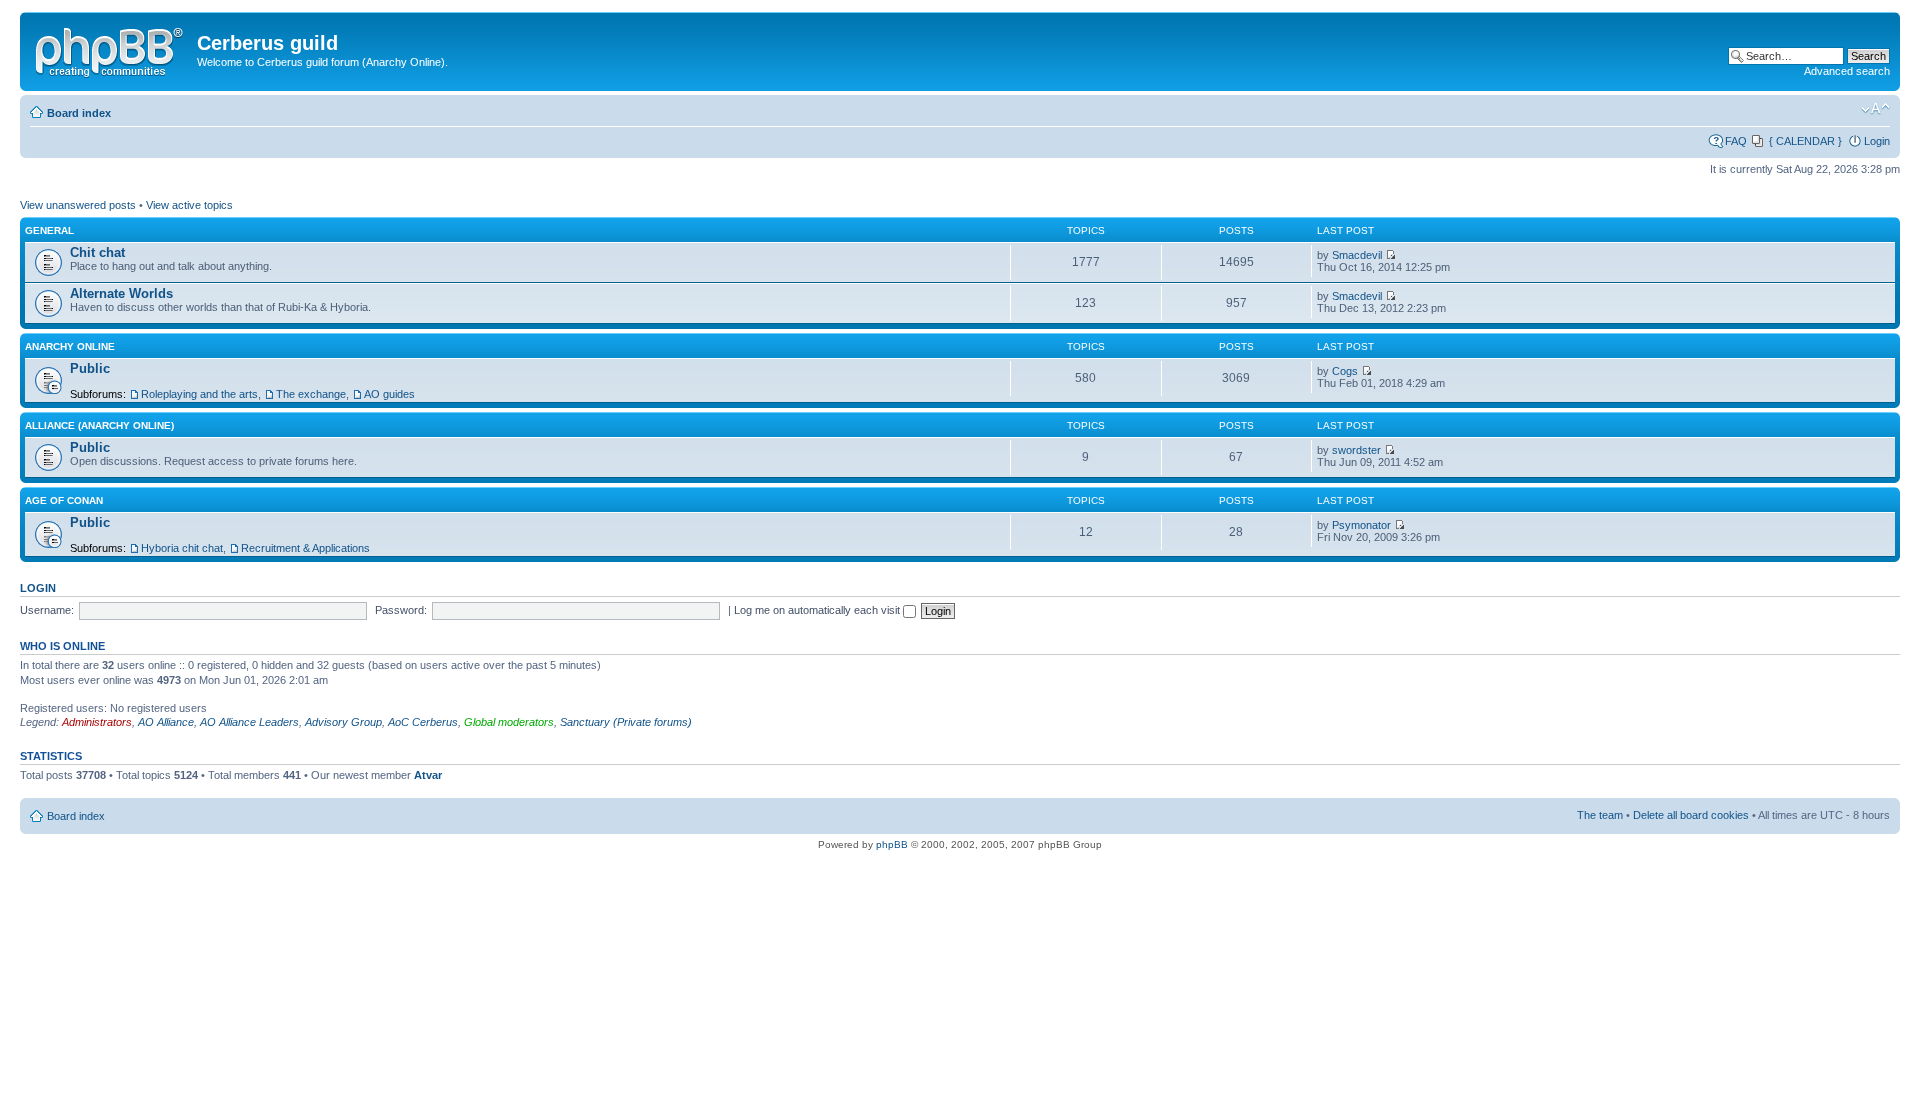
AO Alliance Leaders (249, 722)
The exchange (311, 394)
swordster (1356, 450)
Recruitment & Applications (305, 548)
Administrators (97, 722)
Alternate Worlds (121, 293)
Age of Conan (64, 500)
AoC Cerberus (423, 722)
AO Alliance (166, 722)
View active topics (189, 205)
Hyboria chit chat (182, 548)
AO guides (389, 394)
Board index (79, 113)
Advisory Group (343, 722)
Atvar (428, 775)
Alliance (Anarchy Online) (99, 425)
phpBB (892, 844)
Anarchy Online (70, 346)
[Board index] (111, 49)
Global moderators (509, 722)
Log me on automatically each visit (818, 610)
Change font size (1875, 109)
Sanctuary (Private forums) (626, 722)
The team (1600, 815)
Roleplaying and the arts (199, 394)
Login (1877, 141)
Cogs (1345, 371)
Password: (401, 610)
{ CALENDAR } (1805, 141)
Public (90, 368)
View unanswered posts (78, 205)
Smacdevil (1357, 255)
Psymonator (1361, 525)
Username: (47, 610)
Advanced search (1847, 71)
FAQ (1736, 141)
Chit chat (97, 252)
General (49, 230)
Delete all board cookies (1691, 815)
